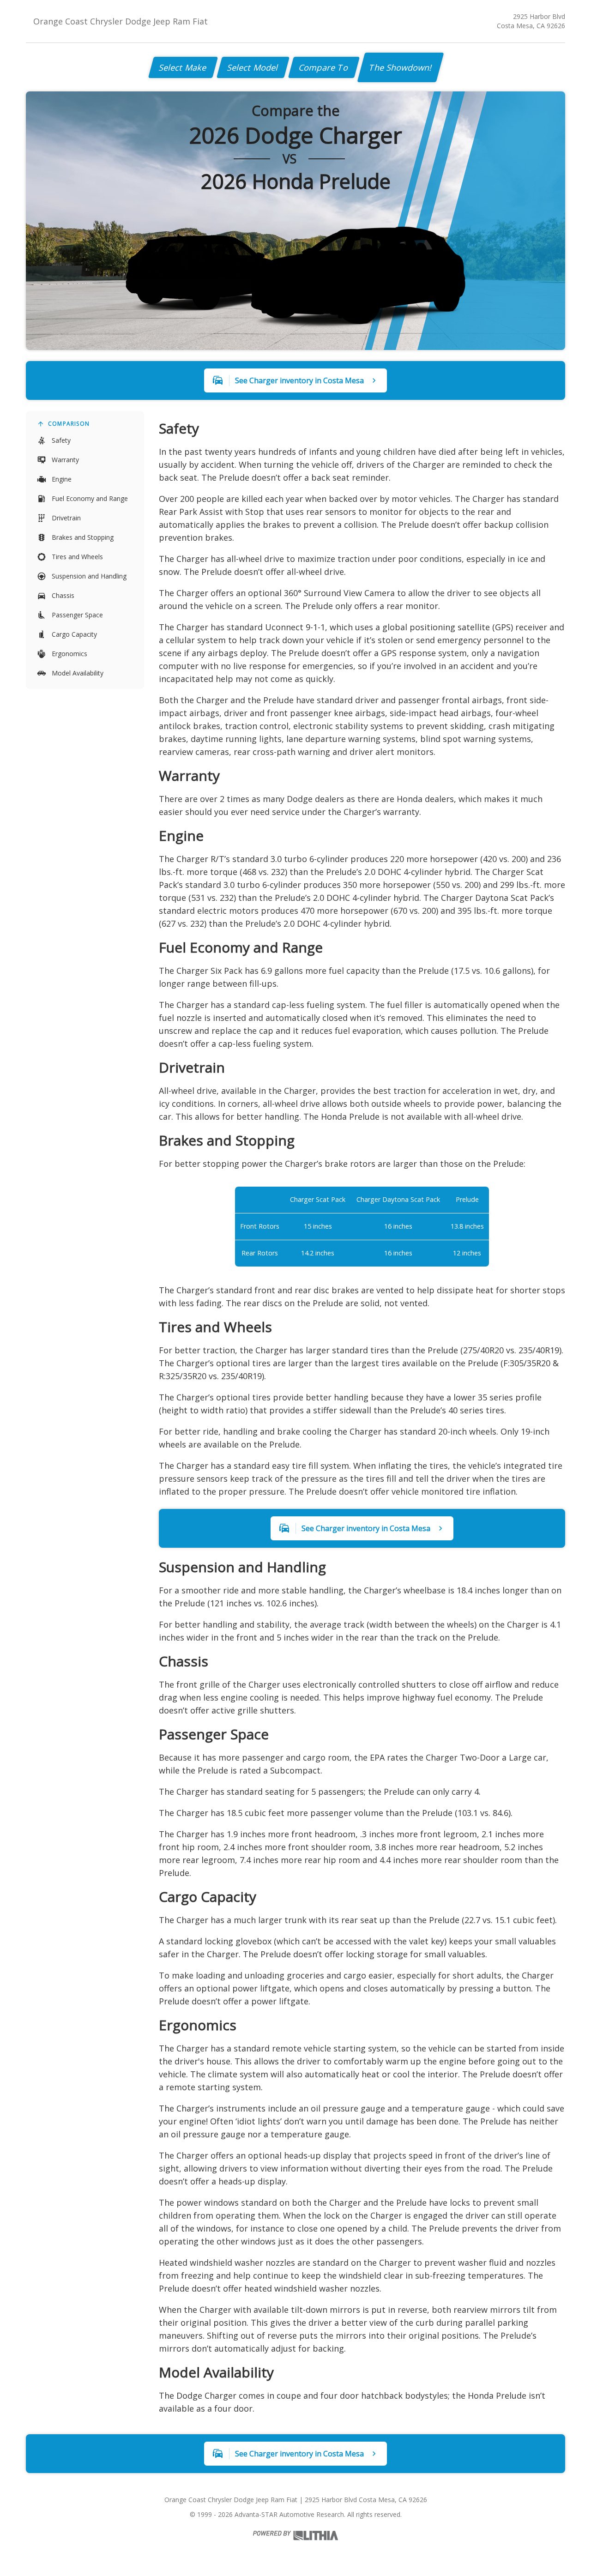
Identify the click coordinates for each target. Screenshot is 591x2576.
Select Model (253, 67)
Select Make (183, 67)
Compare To (324, 67)
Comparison (69, 424)
